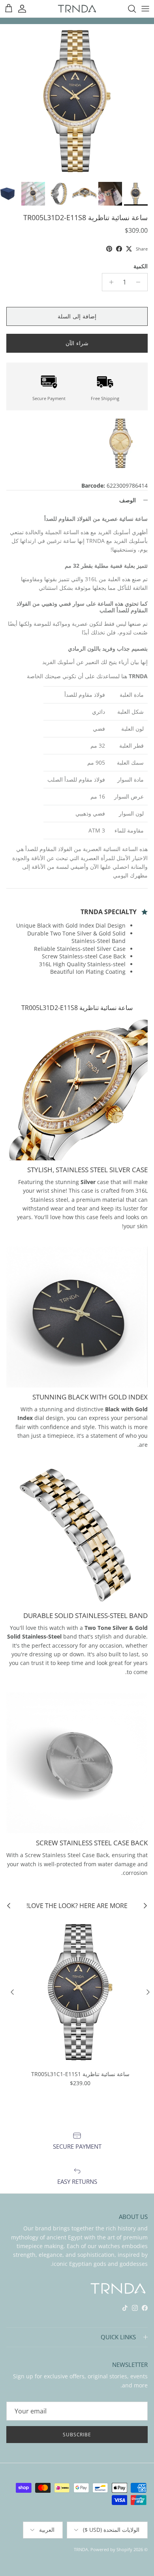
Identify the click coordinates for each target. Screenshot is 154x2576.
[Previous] (148, 1992)
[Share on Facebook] (119, 249)
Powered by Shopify (111, 2549)
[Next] (12, 1992)
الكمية (141, 266)
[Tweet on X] (129, 249)
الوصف (128, 500)
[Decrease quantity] (140, 282)
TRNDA (81, 2549)
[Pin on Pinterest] (109, 249)
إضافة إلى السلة (77, 316)
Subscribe (77, 2435)
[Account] (26, 9)
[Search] (128, 9)
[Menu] (145, 9)
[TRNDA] (77, 8)
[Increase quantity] (109, 282)
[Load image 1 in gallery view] (77, 101)
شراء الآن (77, 343)
